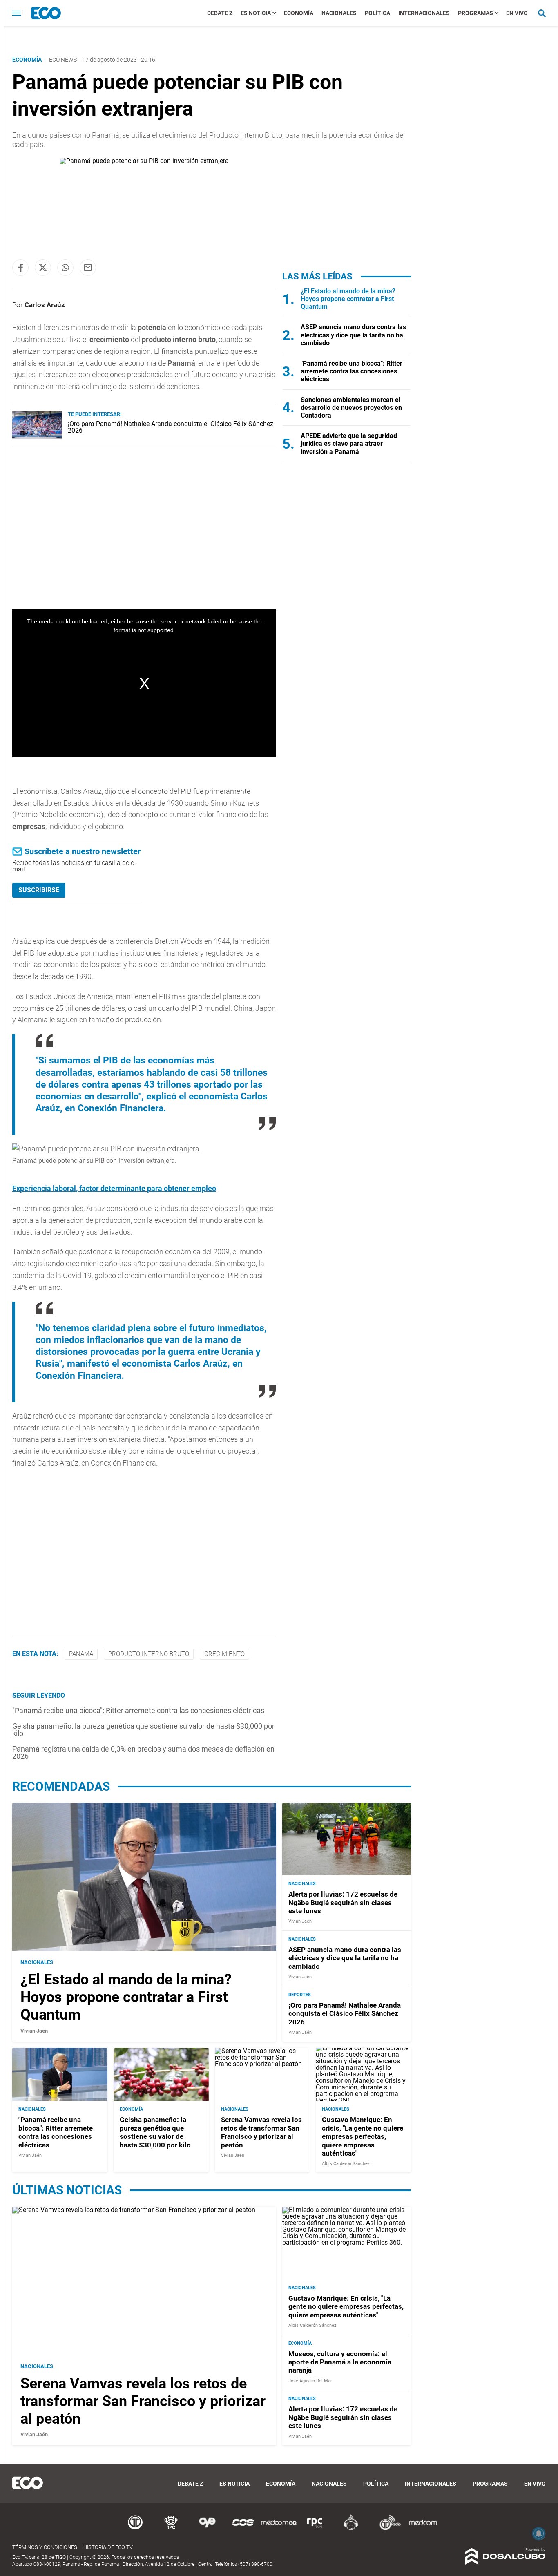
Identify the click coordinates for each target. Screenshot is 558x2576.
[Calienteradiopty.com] (351, 2529)
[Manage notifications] (539, 2534)
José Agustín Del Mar (310, 2381)
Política (377, 13)
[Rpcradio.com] (315, 2529)
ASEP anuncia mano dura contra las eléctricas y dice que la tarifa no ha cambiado (353, 335)
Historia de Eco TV (108, 2547)
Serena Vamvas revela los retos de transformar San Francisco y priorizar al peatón (261, 2132)
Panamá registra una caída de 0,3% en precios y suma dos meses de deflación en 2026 (143, 1753)
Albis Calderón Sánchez (346, 2164)
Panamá (81, 1654)
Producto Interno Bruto (149, 1654)
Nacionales (339, 13)
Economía (299, 13)
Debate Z (220, 13)
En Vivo (517, 13)
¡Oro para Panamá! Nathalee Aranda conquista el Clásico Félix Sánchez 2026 (171, 427)
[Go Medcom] (279, 2529)
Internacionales (424, 13)
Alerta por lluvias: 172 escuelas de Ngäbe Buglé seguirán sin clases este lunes (343, 1902)
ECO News (63, 60)
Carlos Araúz (45, 305)
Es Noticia (256, 13)
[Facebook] (20, 268)
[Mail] (88, 268)
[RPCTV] (171, 2529)
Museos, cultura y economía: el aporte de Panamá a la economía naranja (340, 2362)
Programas (475, 13)
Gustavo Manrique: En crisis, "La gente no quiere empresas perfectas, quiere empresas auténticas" (363, 2136)
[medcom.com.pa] (423, 2529)
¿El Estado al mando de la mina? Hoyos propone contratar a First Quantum (348, 299)
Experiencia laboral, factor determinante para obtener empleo (114, 1188)
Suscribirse (39, 890)
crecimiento (224, 1654)
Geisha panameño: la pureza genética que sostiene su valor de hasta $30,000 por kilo (143, 1730)
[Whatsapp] (65, 268)
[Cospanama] (243, 2529)
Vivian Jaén (34, 2031)
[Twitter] (43, 268)
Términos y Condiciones (45, 2547)
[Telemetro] (135, 2529)
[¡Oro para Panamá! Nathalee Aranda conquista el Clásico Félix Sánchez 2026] (37, 437)
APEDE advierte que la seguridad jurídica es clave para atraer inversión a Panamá (349, 443)
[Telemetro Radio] (387, 2529)
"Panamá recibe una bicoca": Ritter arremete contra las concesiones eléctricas (138, 1710)
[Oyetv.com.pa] (207, 2529)
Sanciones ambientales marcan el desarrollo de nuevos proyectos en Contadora (351, 408)
